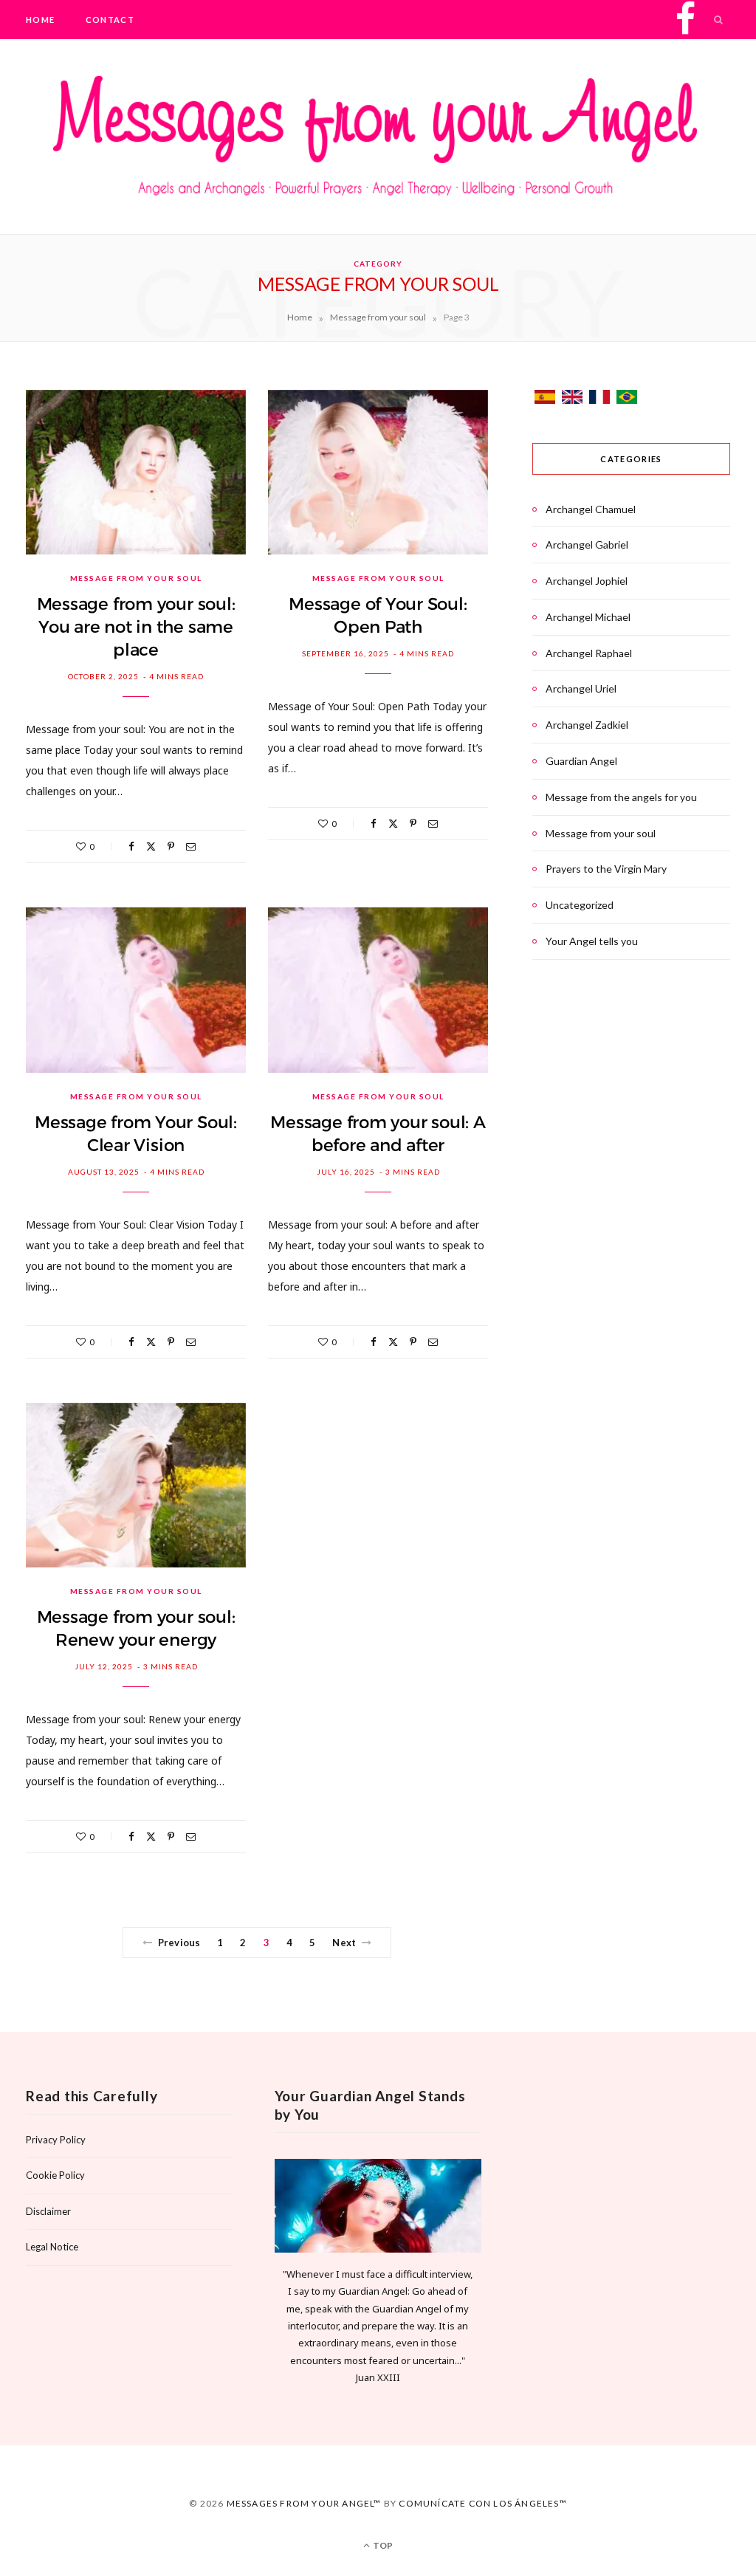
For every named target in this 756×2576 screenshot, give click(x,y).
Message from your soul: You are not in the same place (136, 627)
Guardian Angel (581, 761)
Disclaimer (48, 2211)
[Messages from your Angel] (378, 140)
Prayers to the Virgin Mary (606, 869)
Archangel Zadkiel (587, 725)
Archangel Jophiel (587, 581)
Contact (110, 20)
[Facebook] (131, 846)
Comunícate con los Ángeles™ (482, 2503)
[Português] (627, 400)
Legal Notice (52, 2247)
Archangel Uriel (581, 688)
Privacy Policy (56, 2140)
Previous (179, 1943)
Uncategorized (580, 905)
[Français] (601, 400)
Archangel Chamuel (591, 509)
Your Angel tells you (592, 941)
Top (382, 2545)
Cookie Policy (55, 2175)
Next (344, 1943)
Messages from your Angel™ (304, 2503)
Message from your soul (378, 317)
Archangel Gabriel (587, 545)
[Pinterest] (171, 846)
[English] (573, 400)
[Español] (546, 400)
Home (40, 20)
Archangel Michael (588, 617)
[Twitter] (151, 846)
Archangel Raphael (589, 653)
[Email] (191, 846)
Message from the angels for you (621, 797)
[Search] (719, 20)
